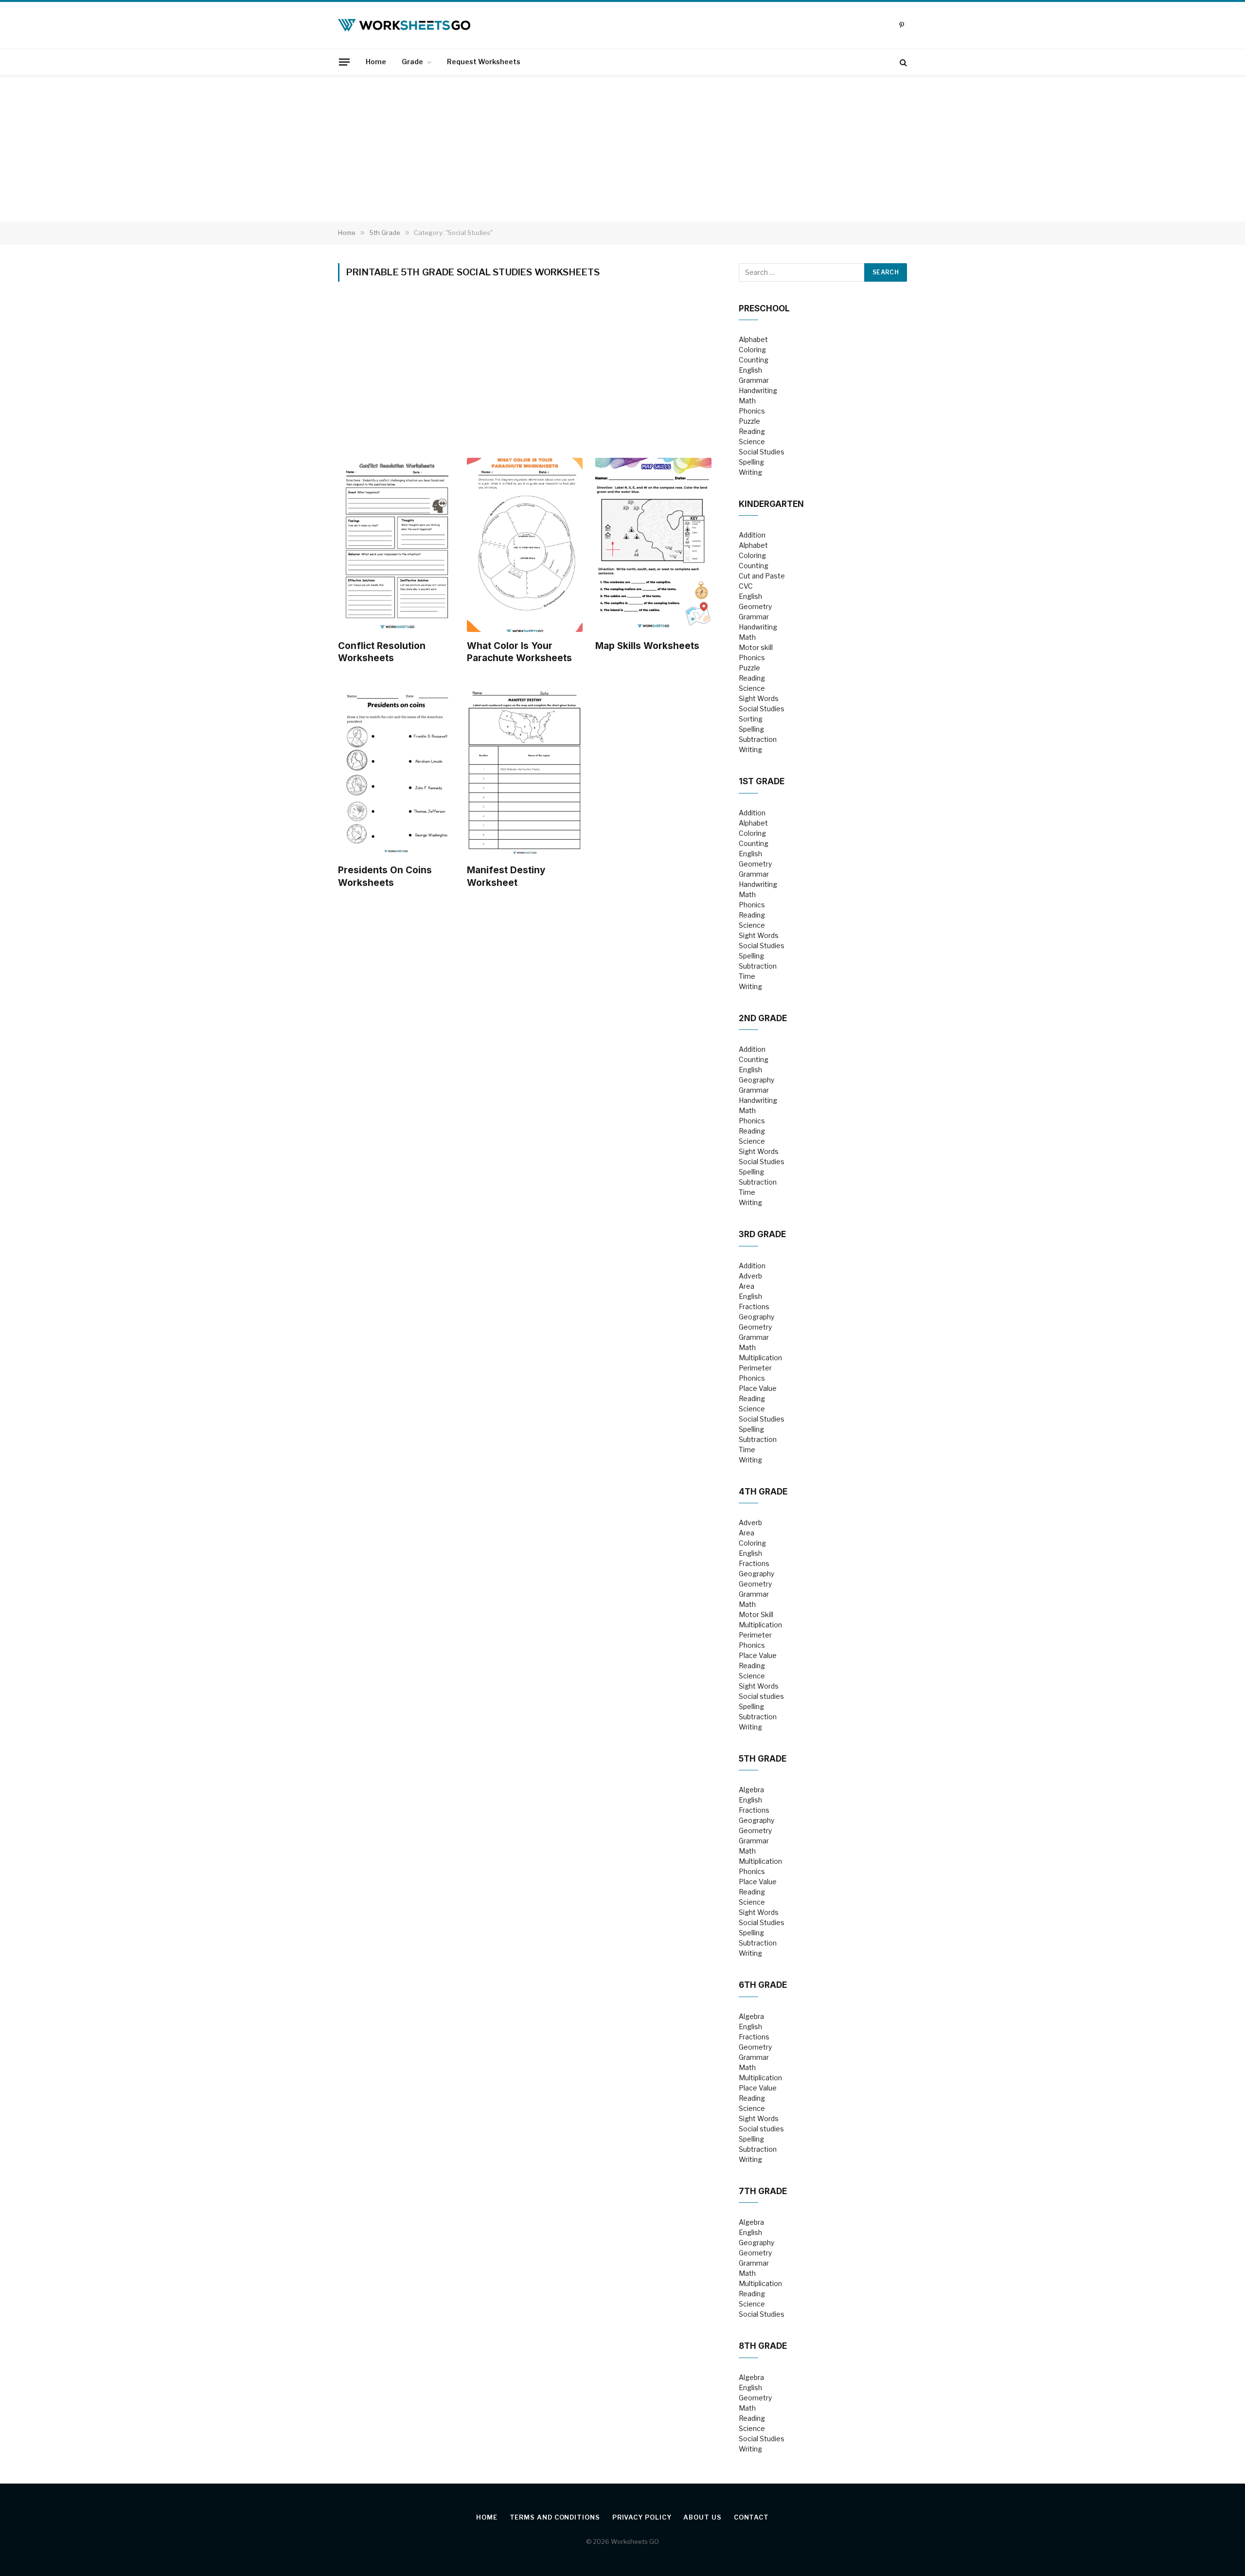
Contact (751, 2517)
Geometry (755, 606)
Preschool (764, 308)
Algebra (751, 1790)
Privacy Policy (642, 2517)
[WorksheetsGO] (404, 25)
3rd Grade (762, 1234)
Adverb (750, 1276)
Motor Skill (756, 1614)
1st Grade (762, 781)
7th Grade (763, 2191)
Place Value (758, 1388)
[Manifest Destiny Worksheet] (525, 769)
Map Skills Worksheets (647, 646)
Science (752, 441)
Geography (756, 1080)
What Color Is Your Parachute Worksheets (519, 652)
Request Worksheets (484, 62)
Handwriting (758, 390)
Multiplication (760, 1358)
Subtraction (758, 739)
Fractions (754, 1306)
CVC (746, 586)
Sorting (751, 719)
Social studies (761, 1696)
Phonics (752, 411)
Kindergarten (771, 504)
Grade (412, 62)
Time (747, 976)
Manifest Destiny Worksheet (506, 876)
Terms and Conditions (555, 2517)
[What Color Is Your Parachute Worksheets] (525, 545)
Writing (750, 472)
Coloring (752, 350)
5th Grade (763, 1759)
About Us (702, 2517)
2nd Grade (763, 1018)
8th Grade (763, 2346)
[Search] (902, 62)
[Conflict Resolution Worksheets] (396, 545)
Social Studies (762, 452)
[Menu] (344, 62)
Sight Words (759, 698)
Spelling (751, 462)
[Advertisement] (622, 148)
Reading (752, 431)
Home (376, 62)
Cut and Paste (762, 576)
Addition (752, 535)
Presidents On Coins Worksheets (385, 876)
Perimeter (755, 1368)
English (750, 370)
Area (747, 1286)
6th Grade (763, 1985)
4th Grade (763, 1492)
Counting (754, 360)
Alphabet (753, 339)
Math (747, 401)
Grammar (754, 380)
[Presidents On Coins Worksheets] (396, 769)
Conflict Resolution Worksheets (382, 652)
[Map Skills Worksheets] (653, 545)
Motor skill (756, 647)
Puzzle (749, 421)
